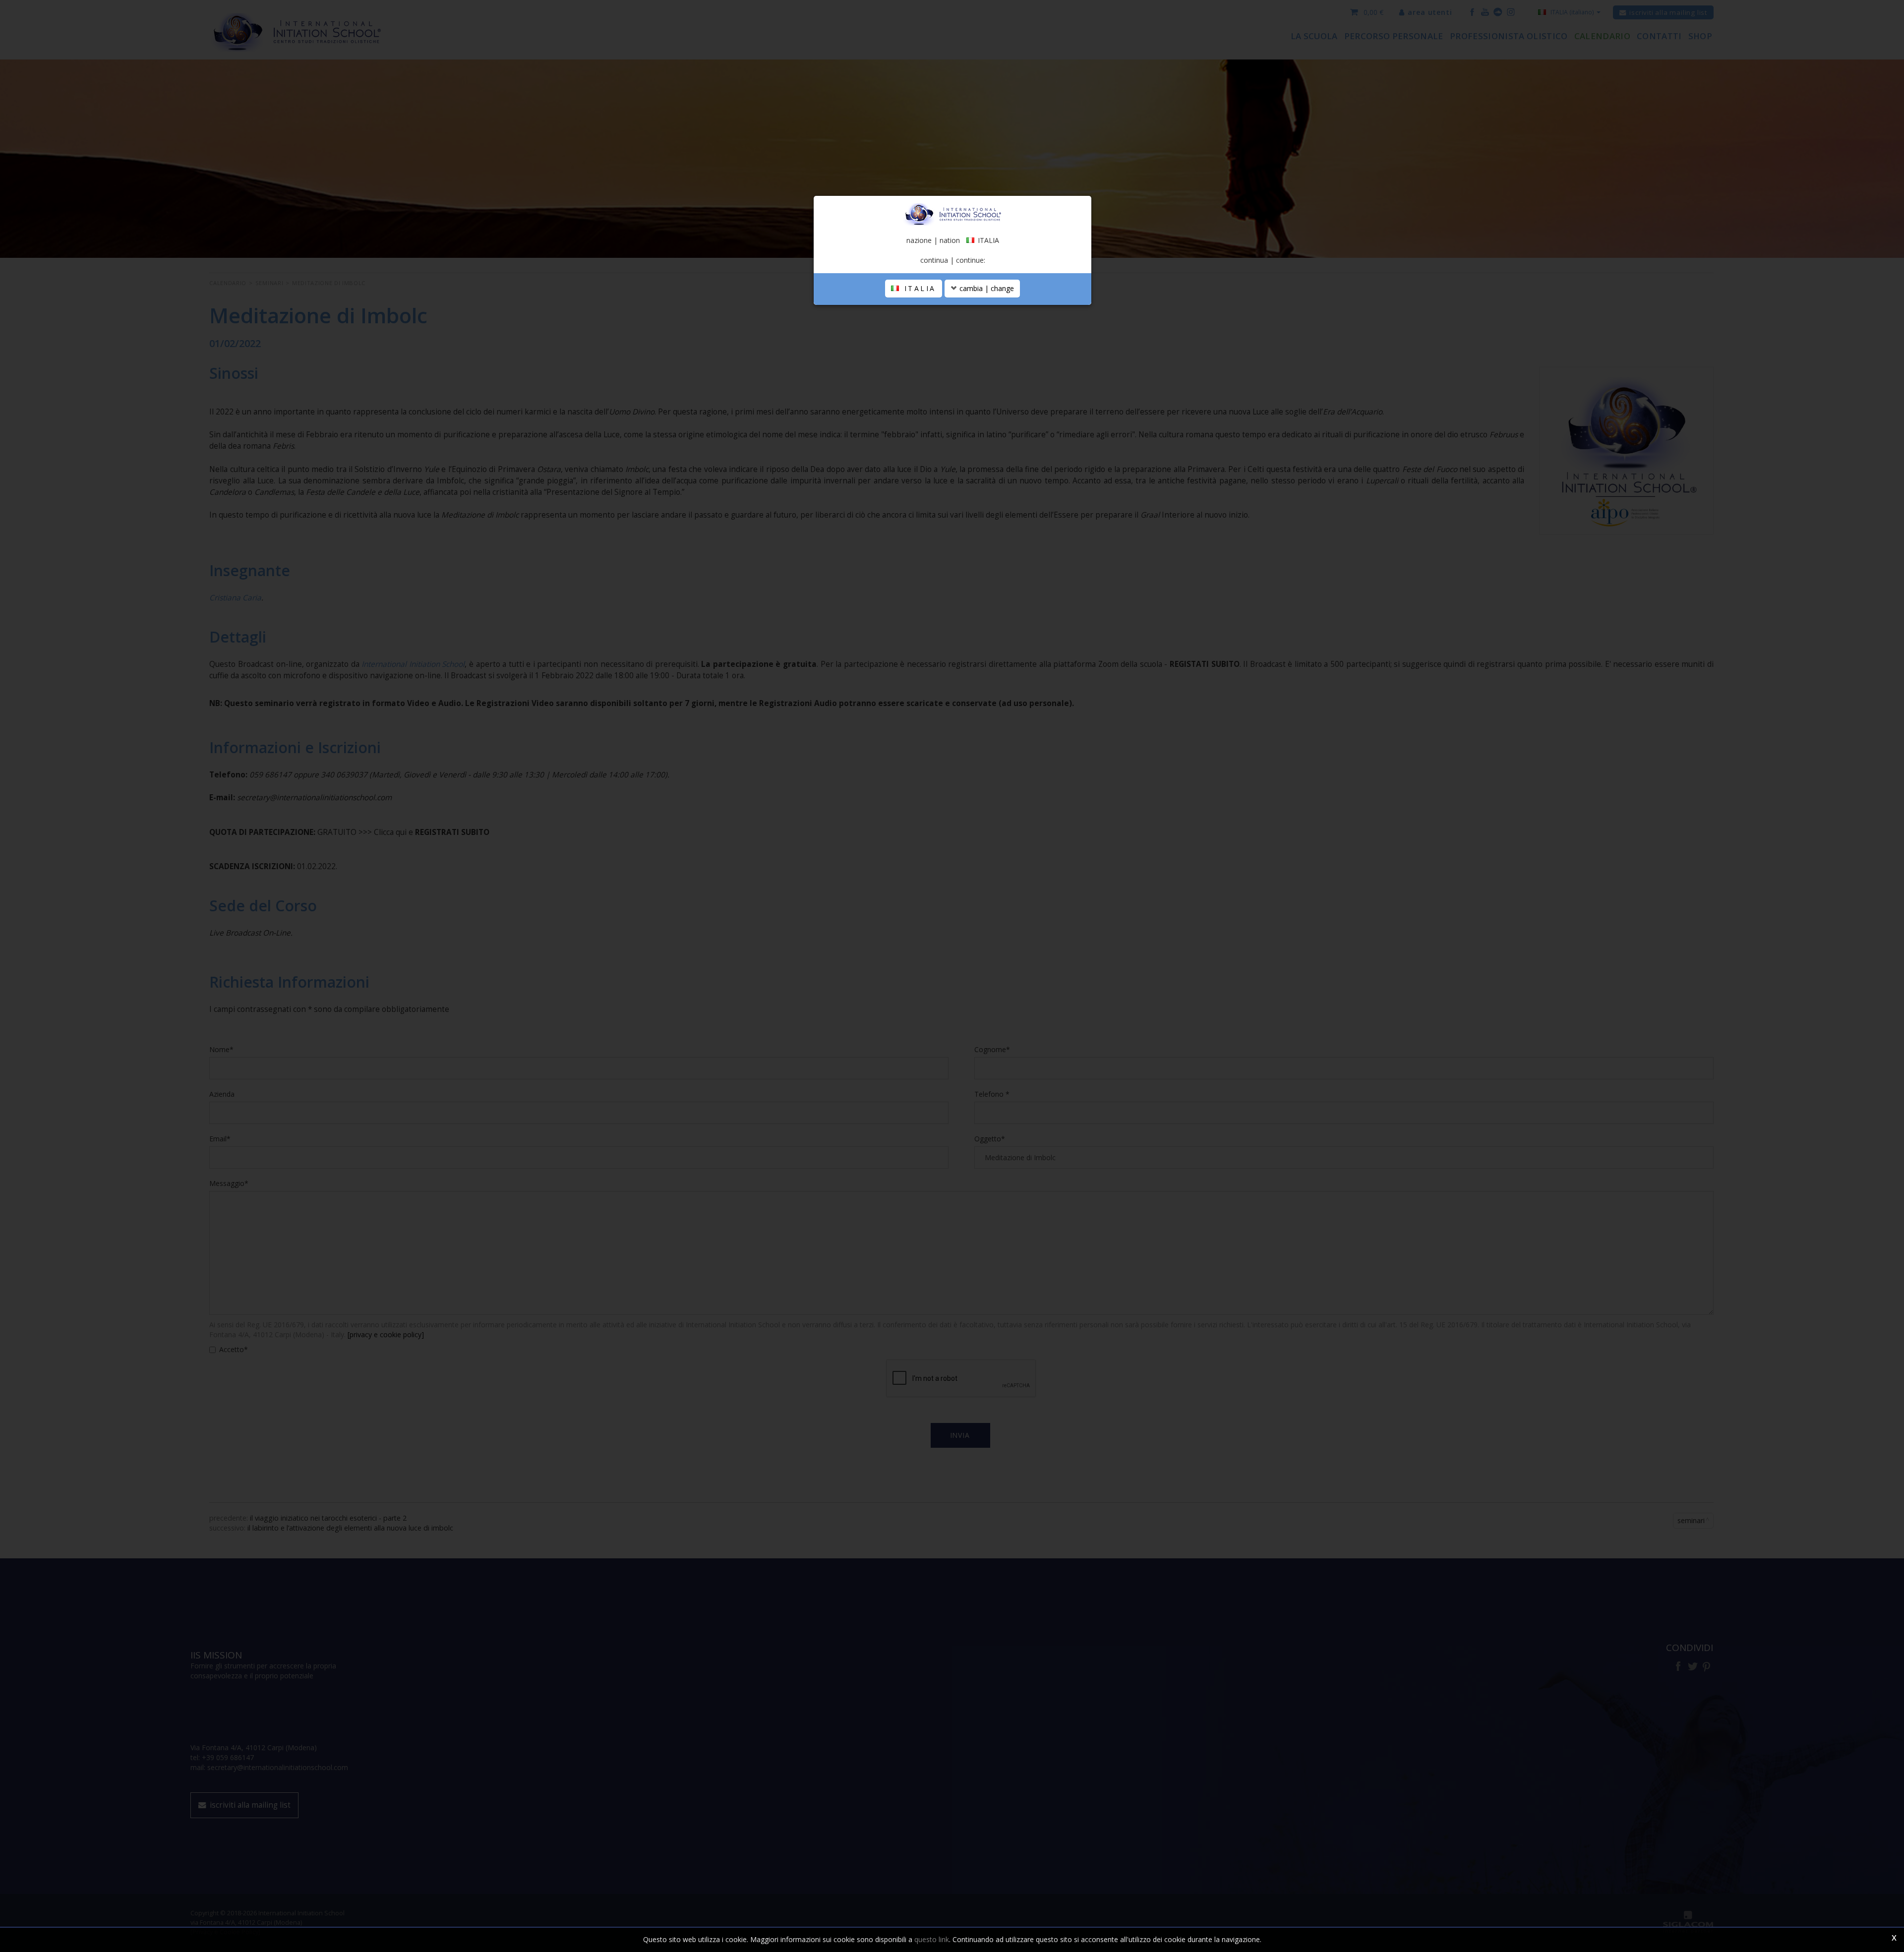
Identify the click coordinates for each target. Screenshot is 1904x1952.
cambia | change (986, 288)
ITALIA (918, 288)
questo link (932, 1939)
